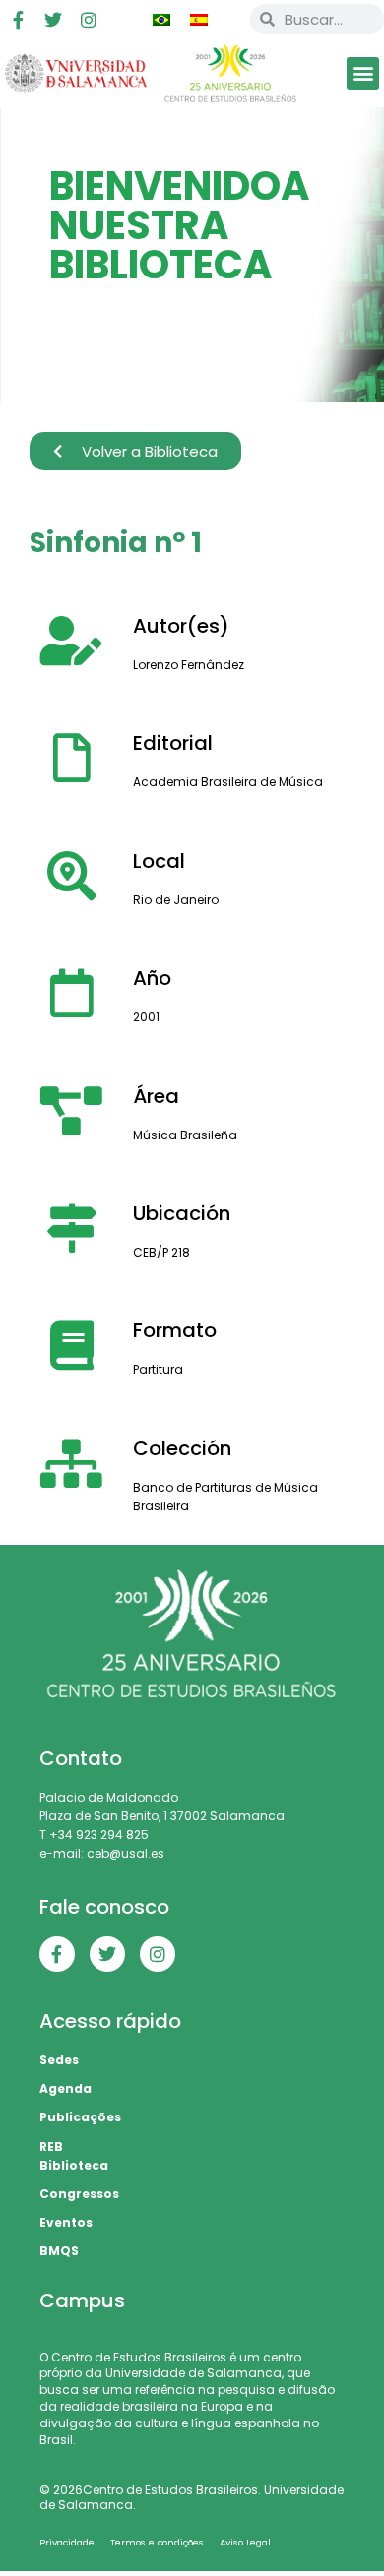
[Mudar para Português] (161, 20)
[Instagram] (89, 20)
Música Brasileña (185, 1135)
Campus (82, 2300)
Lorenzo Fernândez (189, 665)
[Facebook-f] (18, 20)
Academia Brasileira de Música (228, 782)
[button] (363, 73)
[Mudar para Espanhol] (199, 20)
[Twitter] (53, 20)
